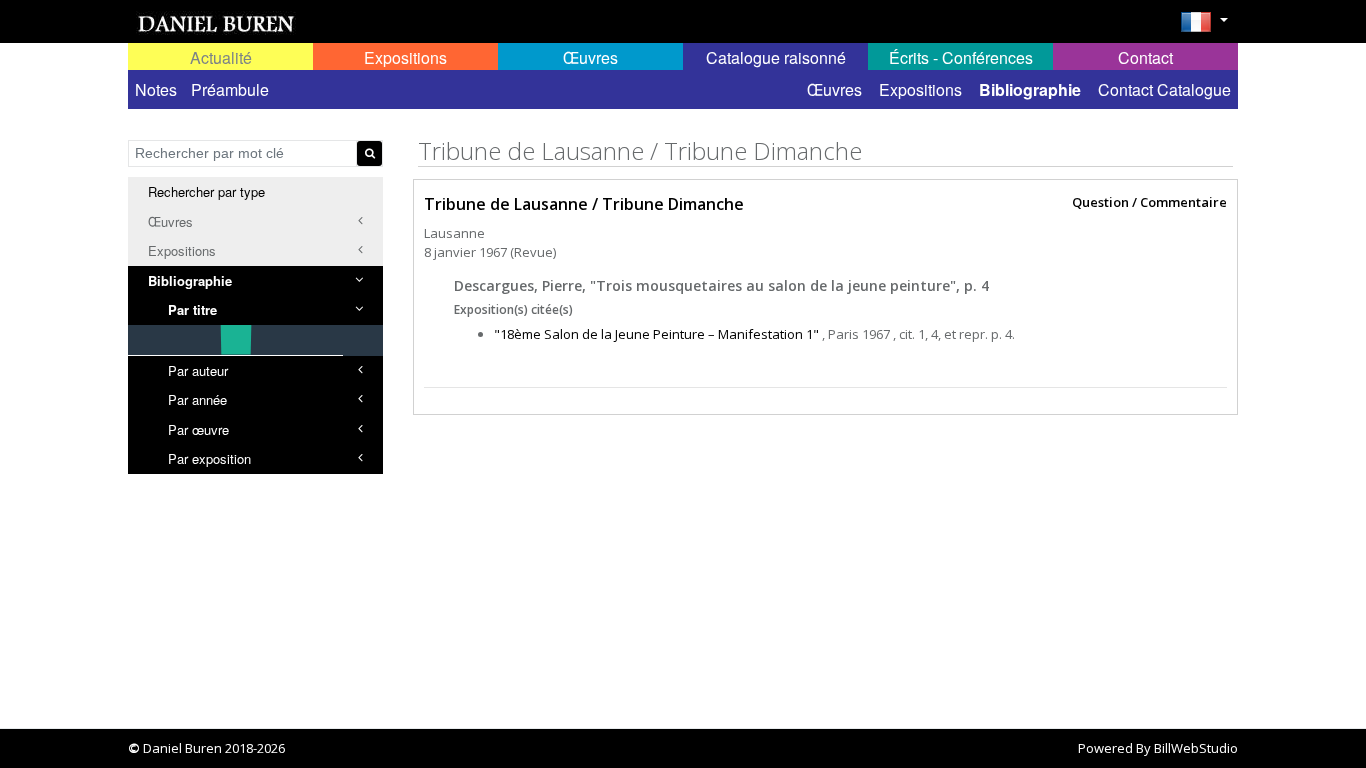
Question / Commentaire (1149, 203)
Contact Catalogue (1164, 89)
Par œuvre (198, 429)
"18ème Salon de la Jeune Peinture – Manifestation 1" (656, 334)
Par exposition (209, 458)
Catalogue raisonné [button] (776, 57)
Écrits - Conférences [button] (961, 57)
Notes (156, 89)
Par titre (192, 309)
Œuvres (834, 89)
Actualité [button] (221, 57)
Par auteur (198, 370)
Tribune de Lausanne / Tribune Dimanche (584, 204)
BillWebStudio (1196, 748)
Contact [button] (1145, 57)
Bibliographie (1030, 89)
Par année (197, 399)
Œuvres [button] (590, 57)
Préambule (230, 89)
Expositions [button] (405, 57)
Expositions (920, 89)
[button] (1204, 28)
